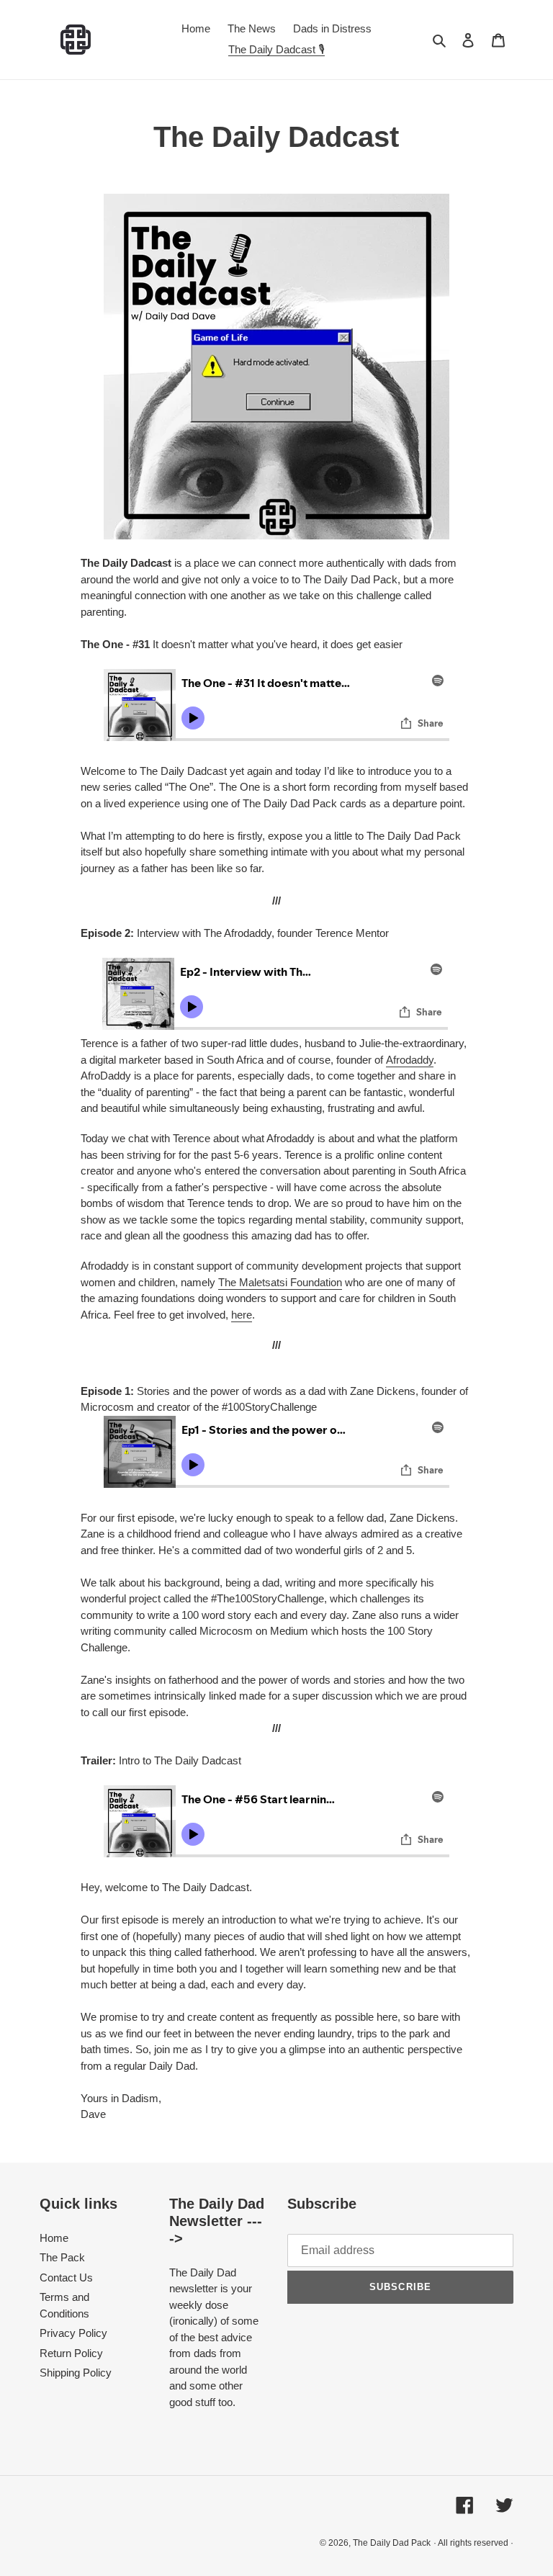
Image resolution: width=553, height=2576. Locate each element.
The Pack (62, 2257)
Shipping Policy (76, 2373)
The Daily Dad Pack (392, 2543)
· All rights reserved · (473, 2543)
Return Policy (71, 2353)
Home (54, 2238)
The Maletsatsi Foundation (280, 1282)
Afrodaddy (410, 1060)
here (242, 1315)
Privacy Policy (73, 2333)
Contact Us (66, 2277)
